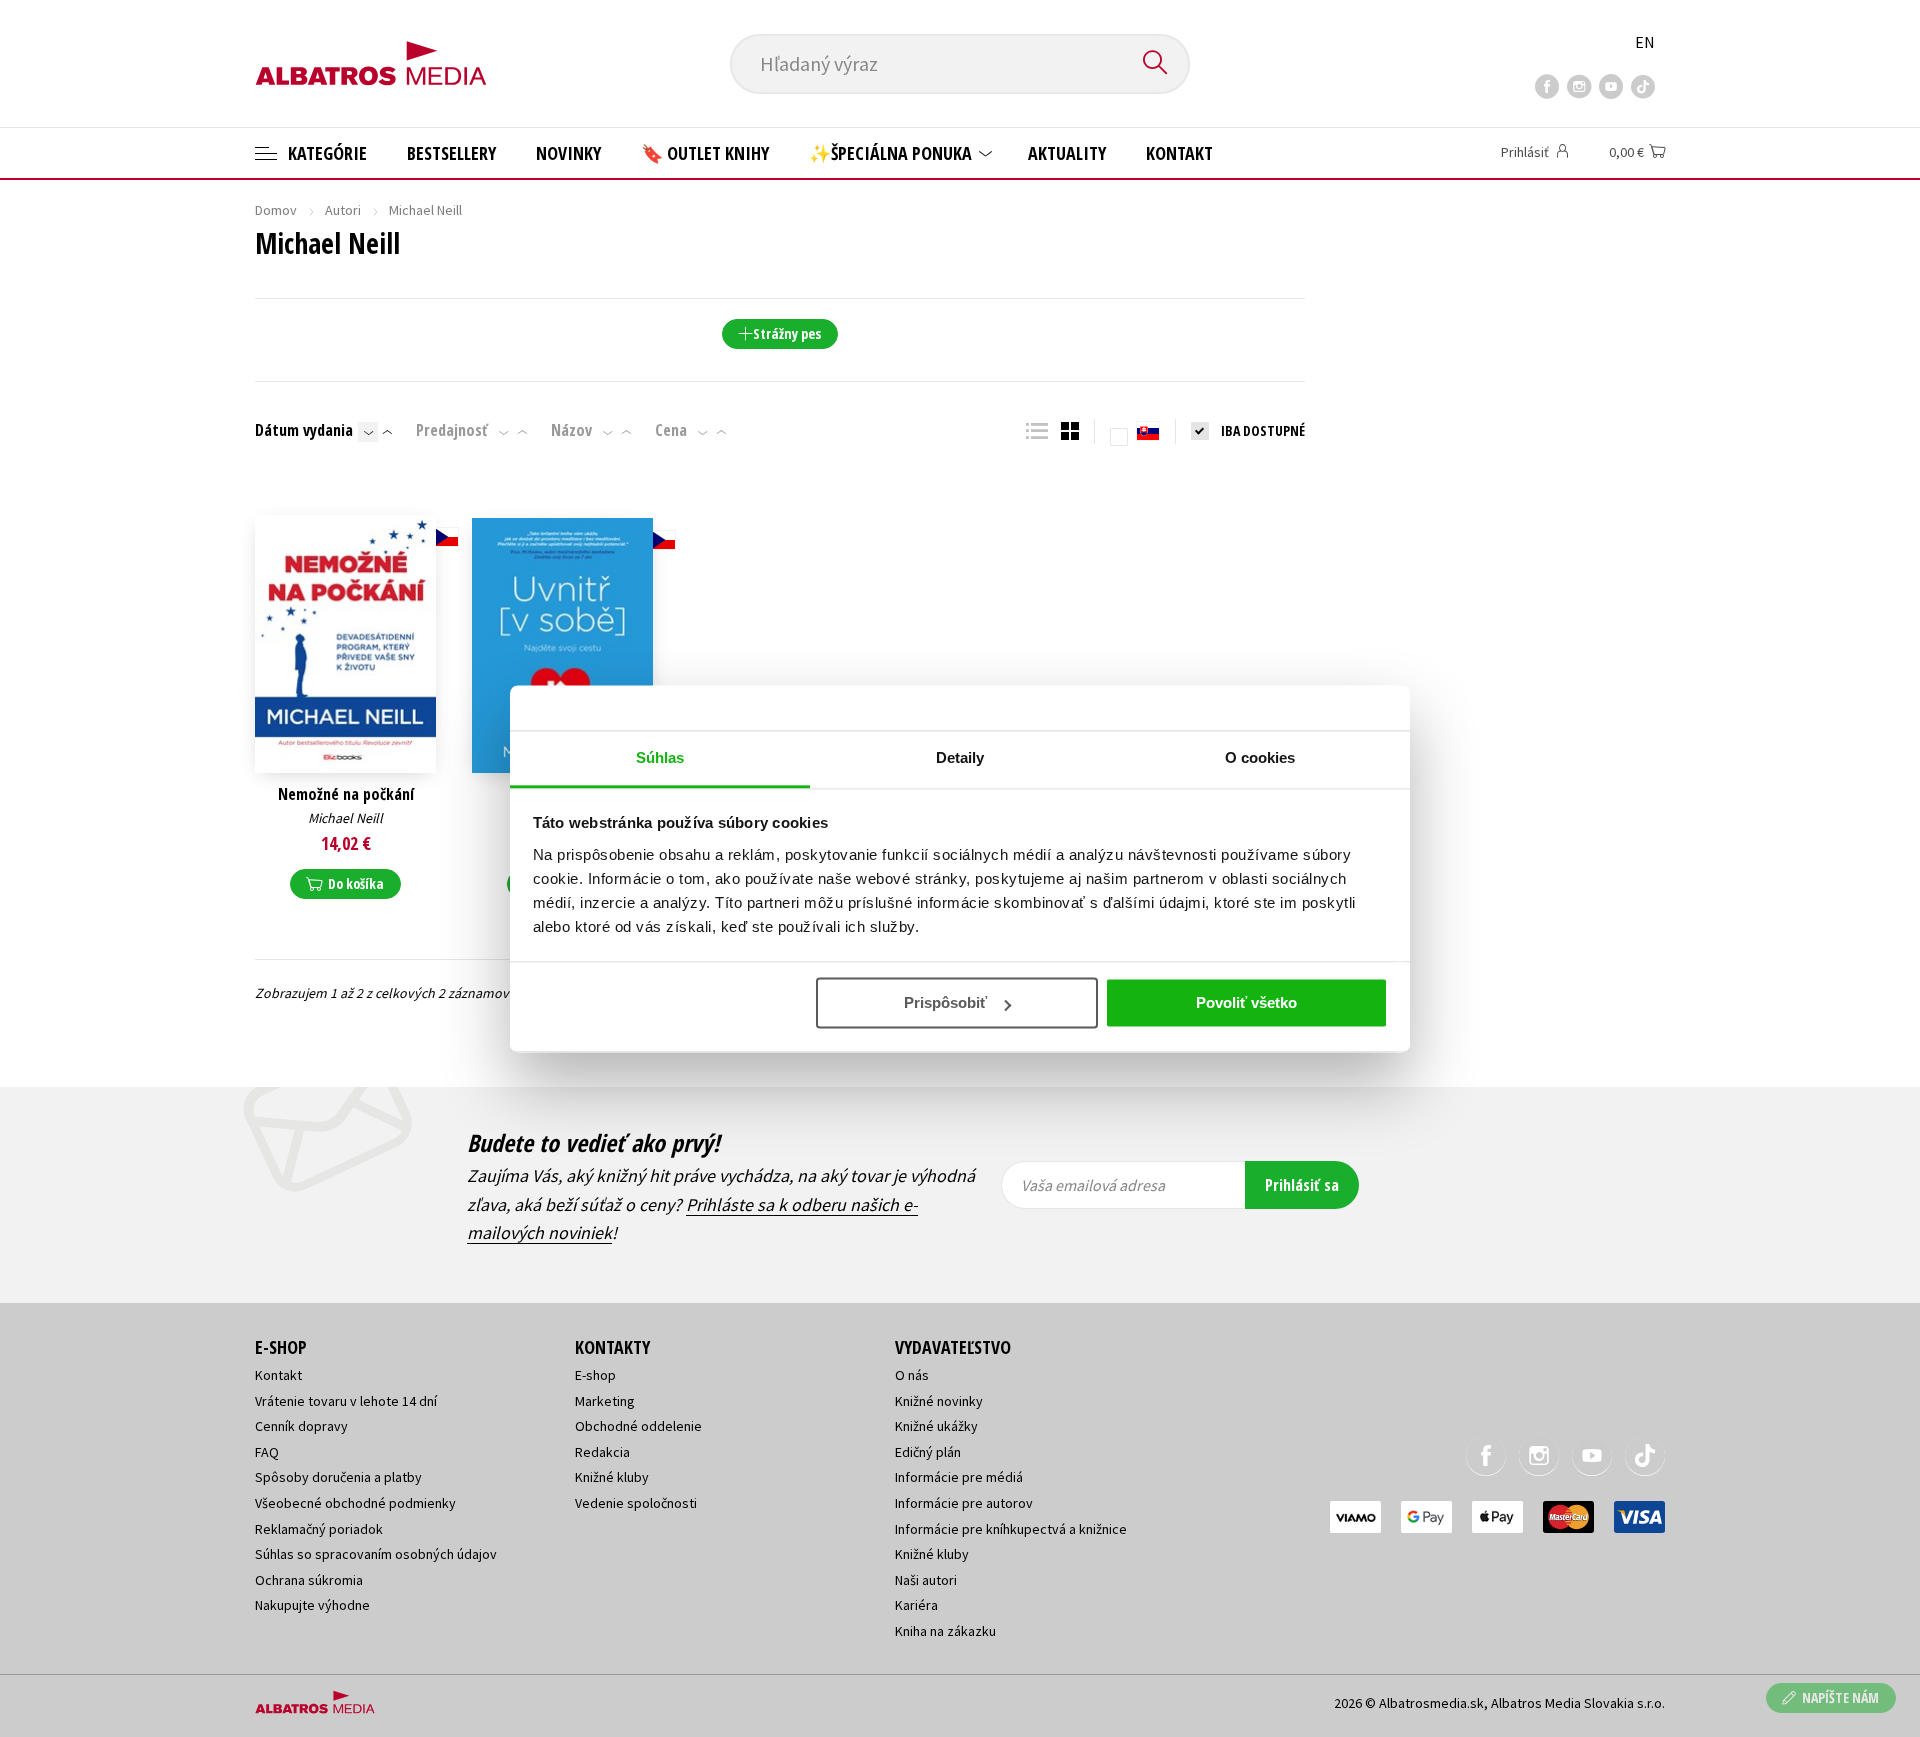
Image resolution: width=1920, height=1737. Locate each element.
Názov (571, 430)
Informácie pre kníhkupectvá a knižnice (1011, 1529)
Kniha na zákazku (945, 1631)
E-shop (595, 1375)
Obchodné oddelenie (638, 1426)
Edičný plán (928, 1452)
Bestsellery (451, 153)
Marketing (605, 1401)
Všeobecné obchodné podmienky (355, 1503)
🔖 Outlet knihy (705, 153)
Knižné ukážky (936, 1426)
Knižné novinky (939, 1401)
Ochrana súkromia (309, 1580)
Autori (343, 210)
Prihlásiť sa (1302, 1185)
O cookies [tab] (1260, 757)
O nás (912, 1375)
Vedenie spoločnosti (636, 1503)
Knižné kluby (612, 1477)
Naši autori (926, 1580)
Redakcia (602, 1452)
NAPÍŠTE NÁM (1840, 1697)
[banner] (371, 47)
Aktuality (1067, 153)
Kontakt (1179, 153)
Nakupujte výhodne (312, 1605)
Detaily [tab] (960, 757)
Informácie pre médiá (959, 1477)
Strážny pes (787, 333)
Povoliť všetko (1246, 1002)
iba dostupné (1263, 430)
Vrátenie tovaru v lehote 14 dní (346, 1401)
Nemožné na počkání (346, 794)
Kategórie (325, 153)
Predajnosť (452, 430)
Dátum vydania (304, 430)
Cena (671, 430)
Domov (276, 210)
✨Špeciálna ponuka (892, 153)
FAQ (267, 1452)
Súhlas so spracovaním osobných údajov (376, 1554)
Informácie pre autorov (964, 1503)
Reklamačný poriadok (319, 1529)
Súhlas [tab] (660, 757)
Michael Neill (345, 818)
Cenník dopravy (301, 1426)
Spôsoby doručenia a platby (338, 1477)
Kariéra (916, 1605)
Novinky (568, 153)
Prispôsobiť (945, 1002)
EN (1645, 42)
